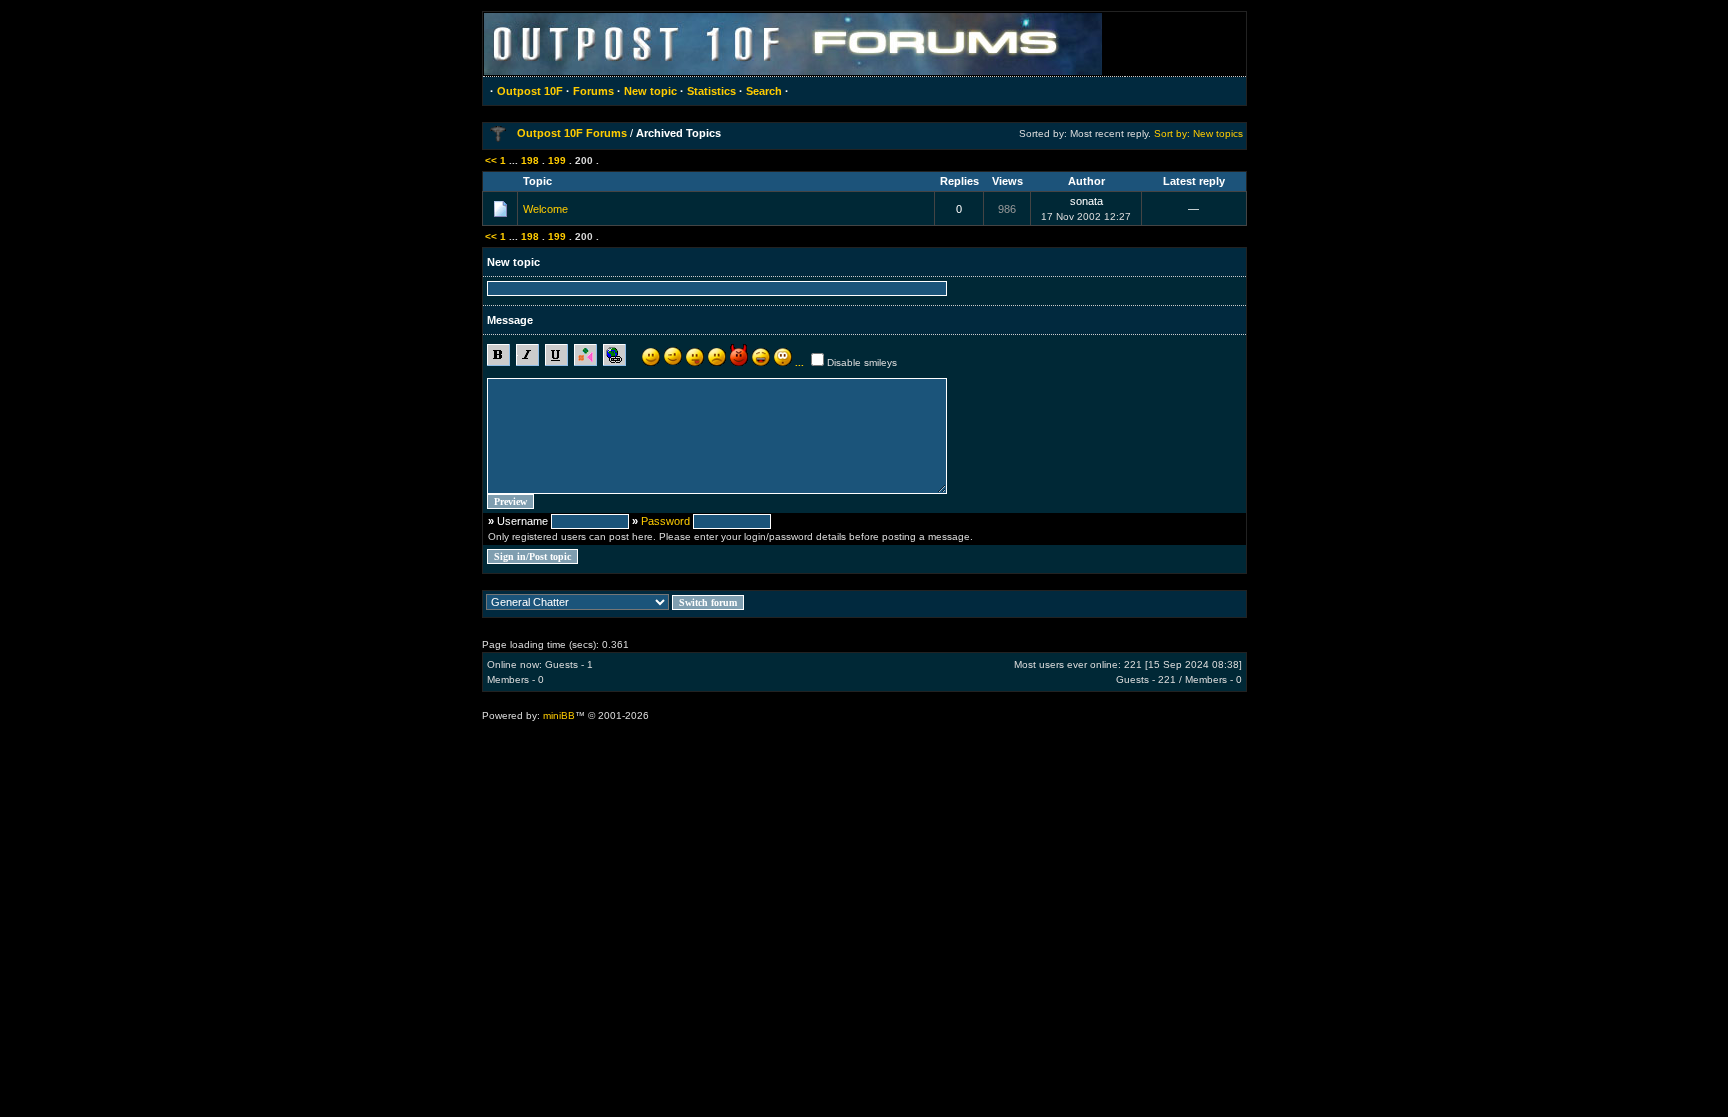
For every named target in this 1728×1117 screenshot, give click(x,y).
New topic (650, 91)
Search (764, 91)
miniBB (559, 715)
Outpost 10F (530, 91)
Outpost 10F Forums (572, 133)
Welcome (545, 209)
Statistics (711, 91)
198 (530, 160)
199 (557, 160)
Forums (593, 91)
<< (491, 160)
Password (665, 521)
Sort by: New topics (1198, 133)
